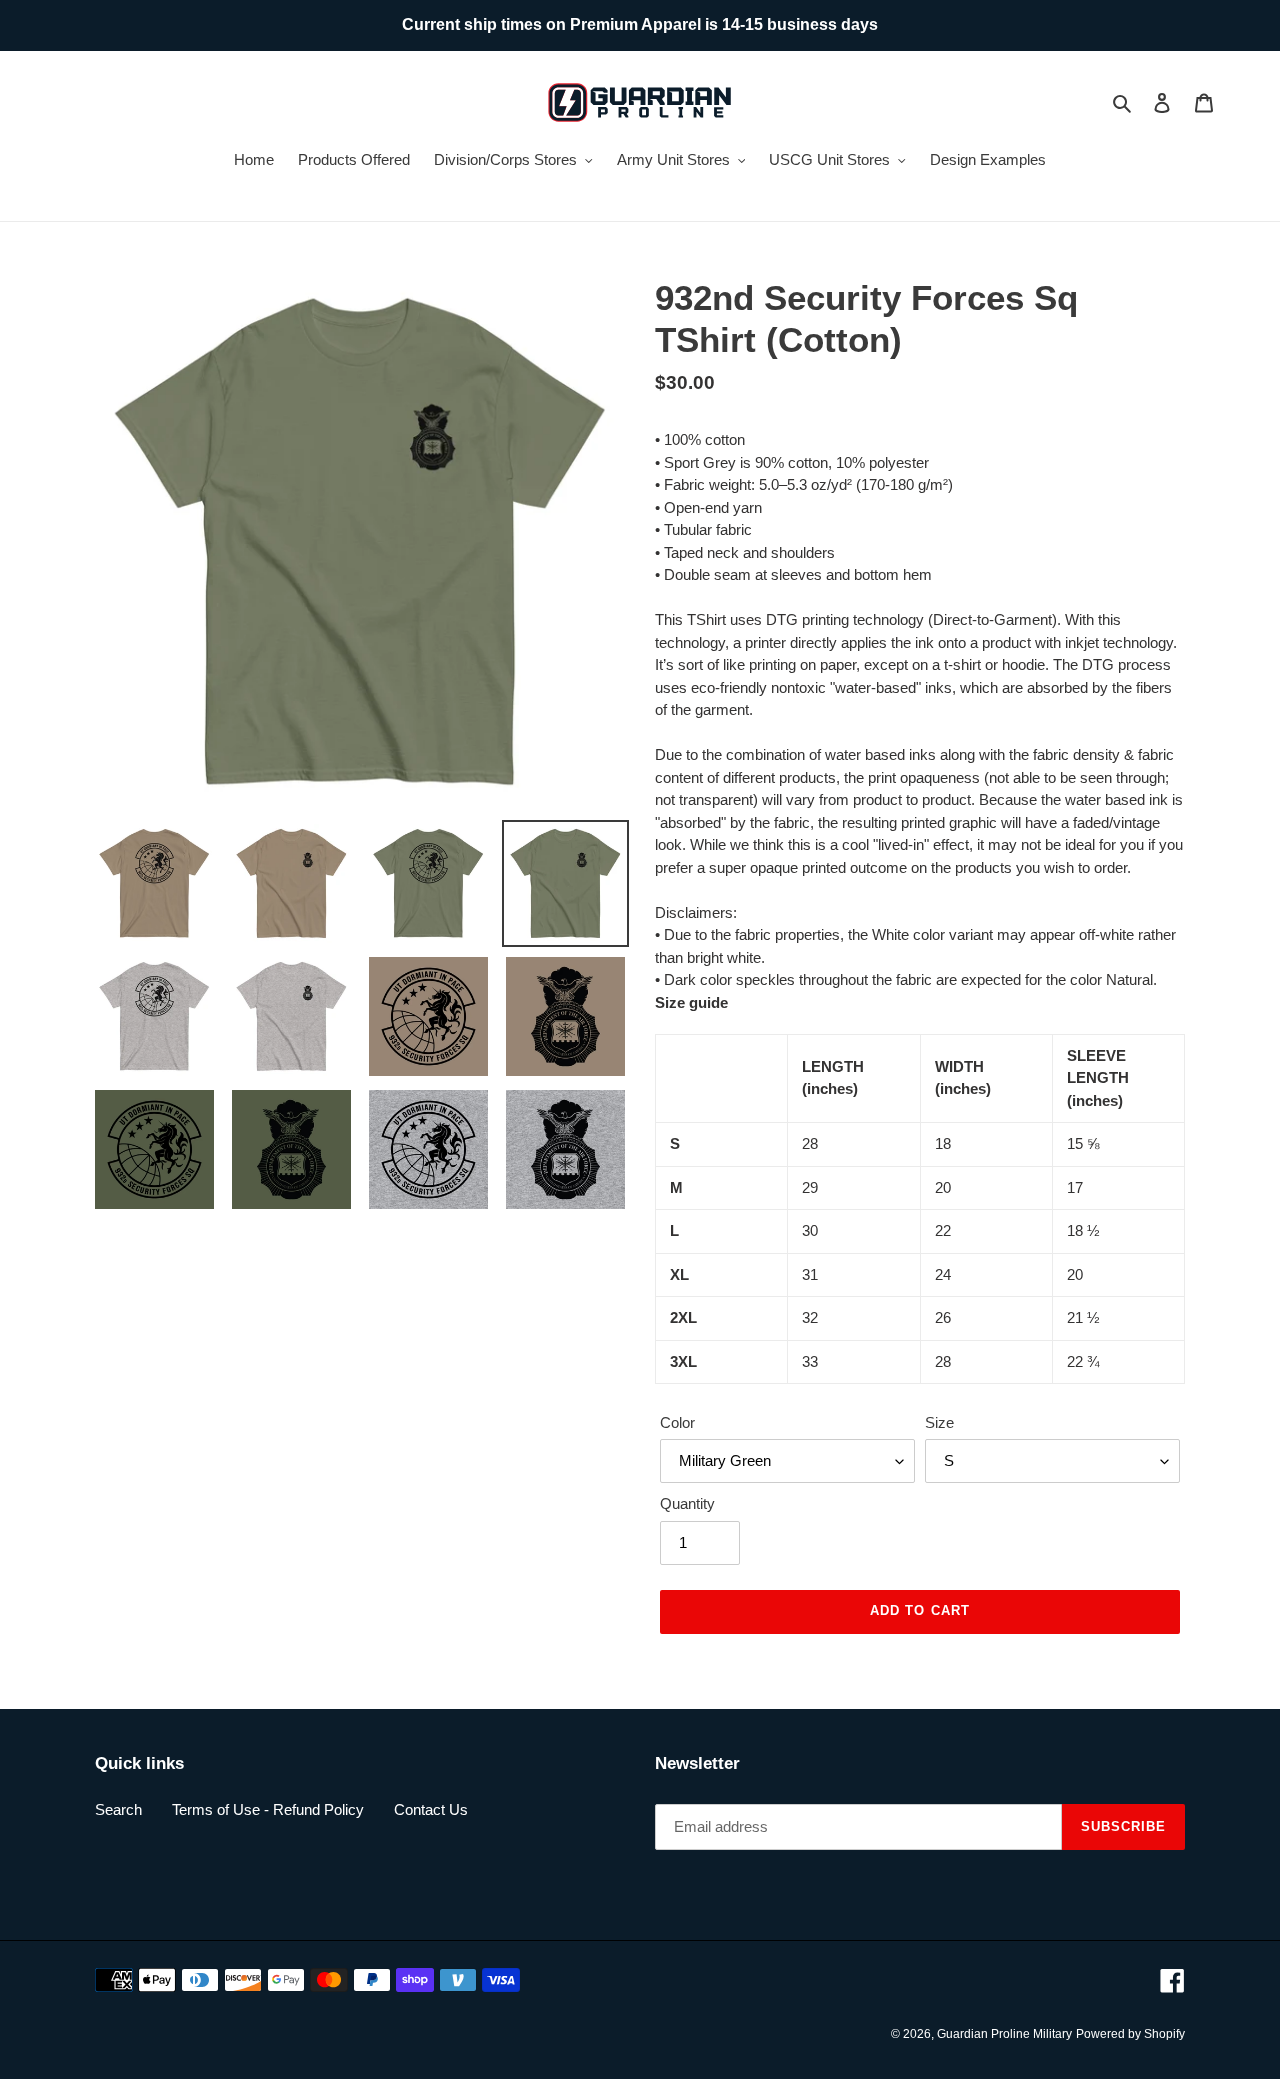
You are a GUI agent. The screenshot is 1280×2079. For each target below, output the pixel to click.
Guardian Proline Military (1004, 2034)
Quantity (687, 1503)
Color (677, 1422)
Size (939, 1422)
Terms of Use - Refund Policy (268, 1809)
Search (118, 1809)
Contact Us (431, 1809)
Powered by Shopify (1130, 2034)
